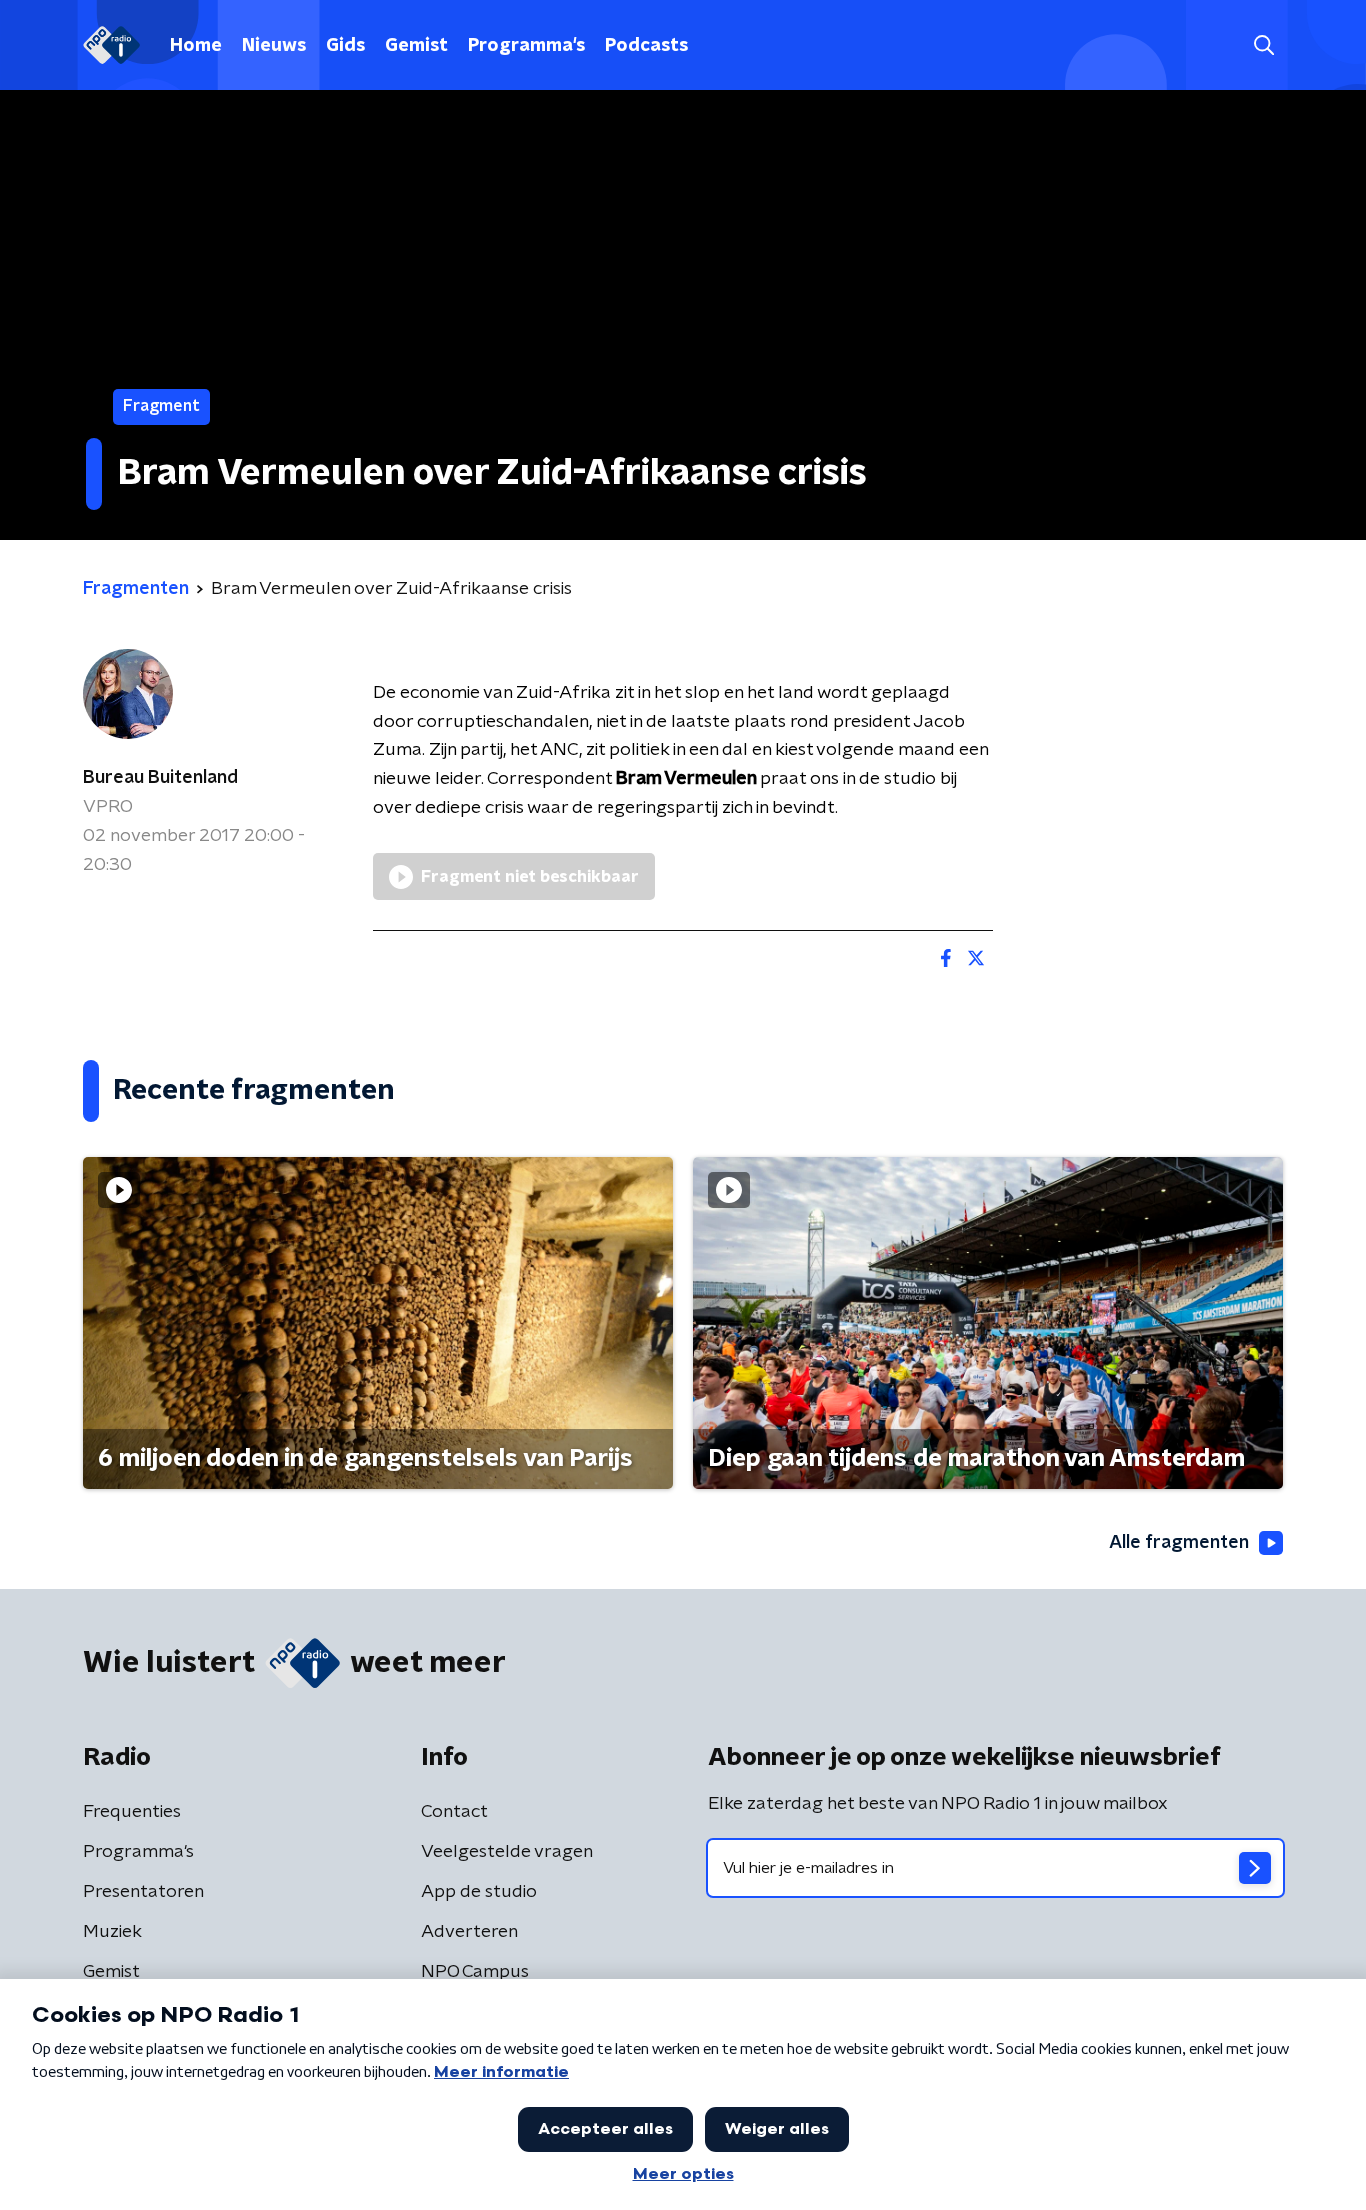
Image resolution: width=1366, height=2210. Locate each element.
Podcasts (646, 46)
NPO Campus (475, 1972)
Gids (345, 46)
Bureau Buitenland (160, 778)
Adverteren (469, 1932)
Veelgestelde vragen (507, 1852)
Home (196, 46)
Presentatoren (143, 1892)
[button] (1263, 45)
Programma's (526, 46)
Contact (454, 1812)
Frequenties (132, 1812)
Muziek (112, 1932)
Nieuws (274, 46)
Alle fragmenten (1179, 1543)
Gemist (416, 46)
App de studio (479, 1892)
